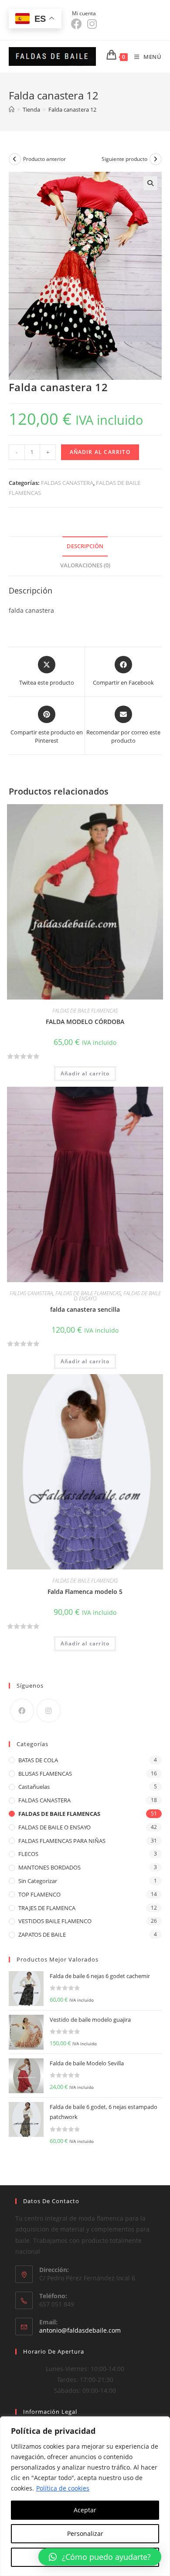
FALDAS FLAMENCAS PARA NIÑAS (62, 1841)
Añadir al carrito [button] (85, 1073)
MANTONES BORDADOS (49, 1867)
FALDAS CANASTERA (67, 483)
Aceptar (85, 2510)
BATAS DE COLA (38, 1760)
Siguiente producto (124, 159)
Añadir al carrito (100, 452)
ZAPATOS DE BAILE (42, 1935)
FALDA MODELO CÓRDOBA (85, 1022)
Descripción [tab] (85, 546)
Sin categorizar (38, 1881)
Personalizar (85, 2533)
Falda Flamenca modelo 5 (85, 1592)
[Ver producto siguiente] (156, 159)
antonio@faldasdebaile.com (80, 2330)
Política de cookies (63, 2488)
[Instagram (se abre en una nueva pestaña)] (92, 24)
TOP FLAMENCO (39, 1894)
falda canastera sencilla (85, 1309)
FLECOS (28, 1854)
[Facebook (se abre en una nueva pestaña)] (78, 24)
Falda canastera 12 (72, 109)
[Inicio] (12, 109)
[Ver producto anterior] (15, 159)
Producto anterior (44, 159)
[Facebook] (22, 1711)
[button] (150, 183)
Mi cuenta (85, 13)
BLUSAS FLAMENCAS (45, 1774)
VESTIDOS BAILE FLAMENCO (55, 1921)
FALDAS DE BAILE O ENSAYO (54, 1827)
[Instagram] (49, 1711)
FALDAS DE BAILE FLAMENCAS (85, 1011)
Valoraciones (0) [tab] (85, 565)
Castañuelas (34, 1787)
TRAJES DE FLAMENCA (47, 1908)
